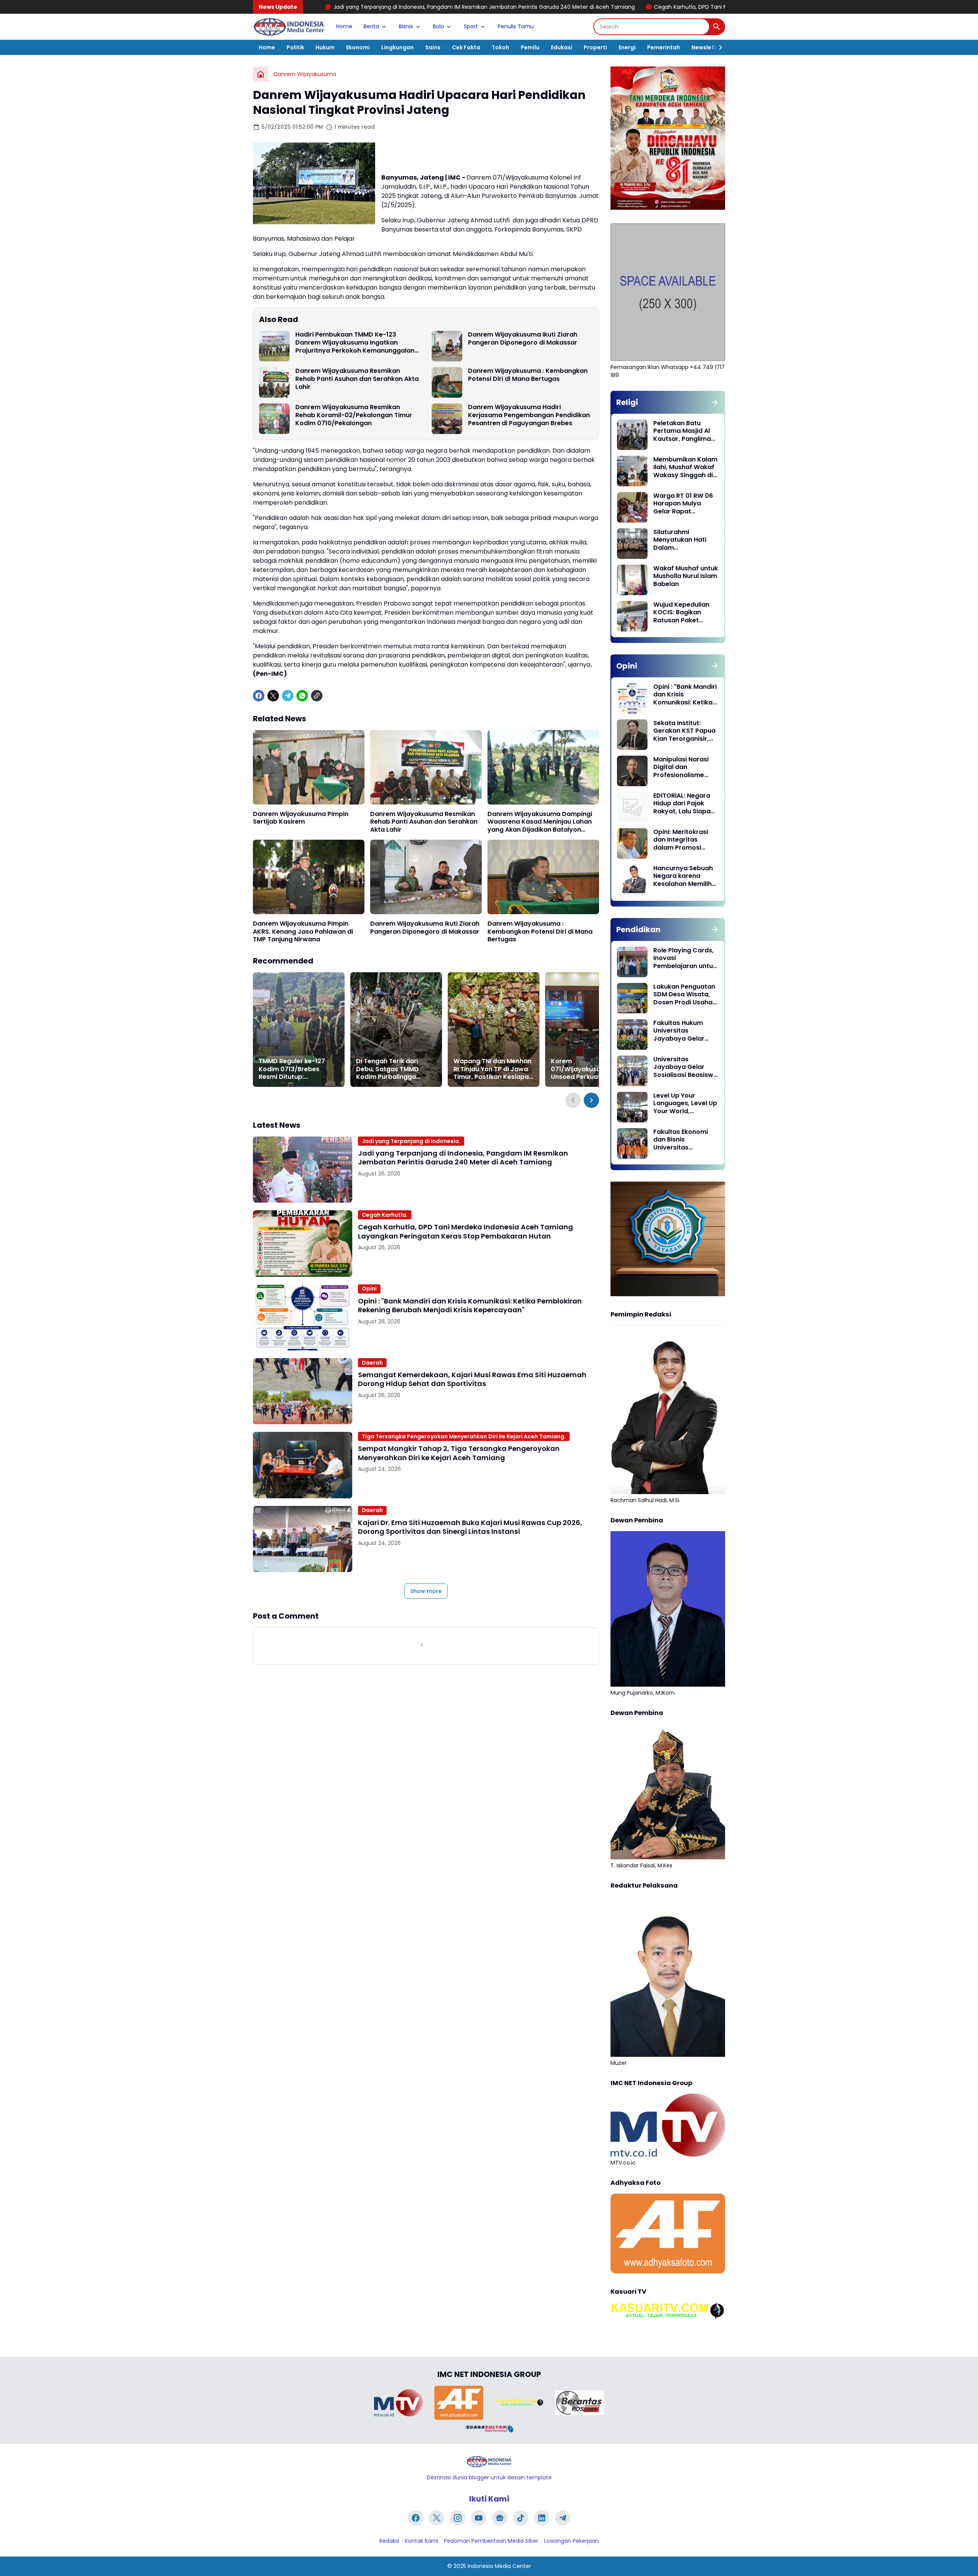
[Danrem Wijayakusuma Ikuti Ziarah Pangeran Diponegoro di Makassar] (447, 346)
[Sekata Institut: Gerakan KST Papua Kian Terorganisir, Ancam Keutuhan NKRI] (632, 735)
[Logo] (489, 2462)
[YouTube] (479, 2518)
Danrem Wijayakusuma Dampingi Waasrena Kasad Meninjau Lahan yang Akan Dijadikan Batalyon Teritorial (540, 822)
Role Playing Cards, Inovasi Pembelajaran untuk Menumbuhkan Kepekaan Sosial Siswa (685, 959)
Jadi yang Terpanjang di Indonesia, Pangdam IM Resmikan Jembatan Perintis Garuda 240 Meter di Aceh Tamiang (463, 1158)
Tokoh (500, 47)
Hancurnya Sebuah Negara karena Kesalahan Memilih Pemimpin (683, 876)
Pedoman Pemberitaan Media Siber (491, 2541)
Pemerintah (664, 47)
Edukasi (562, 47)
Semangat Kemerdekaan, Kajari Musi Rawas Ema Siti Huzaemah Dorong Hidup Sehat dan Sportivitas (472, 1379)
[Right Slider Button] (717, 47)
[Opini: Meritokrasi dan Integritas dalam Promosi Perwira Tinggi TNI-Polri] (632, 844)
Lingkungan (398, 47)
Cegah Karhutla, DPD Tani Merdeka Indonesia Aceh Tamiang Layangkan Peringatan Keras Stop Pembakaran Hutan (601, 7)
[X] (273, 696)
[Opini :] (303, 1317)
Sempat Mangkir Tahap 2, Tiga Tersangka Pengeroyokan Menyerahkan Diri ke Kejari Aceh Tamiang (459, 1453)
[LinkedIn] (542, 2518)
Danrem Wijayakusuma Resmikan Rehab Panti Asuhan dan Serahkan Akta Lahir (357, 379)
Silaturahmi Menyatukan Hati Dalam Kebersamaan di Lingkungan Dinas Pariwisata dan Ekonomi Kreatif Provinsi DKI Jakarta (685, 540)
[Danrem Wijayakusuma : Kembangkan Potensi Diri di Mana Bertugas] (447, 382)
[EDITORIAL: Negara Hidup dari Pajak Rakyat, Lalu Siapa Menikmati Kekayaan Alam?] (632, 807)
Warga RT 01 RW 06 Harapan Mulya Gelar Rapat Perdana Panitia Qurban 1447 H (683, 504)
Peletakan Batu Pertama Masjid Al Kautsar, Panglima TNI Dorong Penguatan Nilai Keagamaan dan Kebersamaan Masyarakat (682, 431)
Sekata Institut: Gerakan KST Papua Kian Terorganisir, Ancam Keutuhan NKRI (684, 731)
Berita (371, 26)
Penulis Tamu (516, 26)
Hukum (325, 47)
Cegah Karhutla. (385, 1215)
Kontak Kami (422, 2541)
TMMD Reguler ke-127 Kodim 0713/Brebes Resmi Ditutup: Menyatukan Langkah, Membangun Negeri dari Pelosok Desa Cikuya (296, 1069)
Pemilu (530, 47)
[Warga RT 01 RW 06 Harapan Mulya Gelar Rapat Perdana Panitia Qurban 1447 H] (632, 507)
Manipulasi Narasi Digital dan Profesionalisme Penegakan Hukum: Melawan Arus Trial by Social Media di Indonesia (683, 767)
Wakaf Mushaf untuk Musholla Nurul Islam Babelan (686, 576)
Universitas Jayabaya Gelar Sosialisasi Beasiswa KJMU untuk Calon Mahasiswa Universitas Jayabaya (685, 1067)
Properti (595, 47)
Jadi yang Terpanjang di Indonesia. (411, 1141)
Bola (438, 26)
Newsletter (707, 47)
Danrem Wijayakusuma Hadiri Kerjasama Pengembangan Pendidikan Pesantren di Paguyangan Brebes (529, 415)
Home (344, 26)
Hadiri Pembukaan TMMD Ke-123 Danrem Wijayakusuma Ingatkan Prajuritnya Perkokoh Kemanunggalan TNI (355, 343)
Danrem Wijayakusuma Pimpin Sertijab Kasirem (301, 818)
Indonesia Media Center (499, 2566)
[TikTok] (521, 2518)
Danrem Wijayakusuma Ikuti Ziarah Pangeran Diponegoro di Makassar (523, 339)
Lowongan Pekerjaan (571, 2541)
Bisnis (406, 26)
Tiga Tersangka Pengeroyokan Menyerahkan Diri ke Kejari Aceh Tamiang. (464, 1436)
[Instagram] (458, 2518)
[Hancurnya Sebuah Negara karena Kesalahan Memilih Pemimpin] (632, 880)
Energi (627, 47)
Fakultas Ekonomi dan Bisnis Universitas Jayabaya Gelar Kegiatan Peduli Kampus (681, 1140)
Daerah (372, 1363)
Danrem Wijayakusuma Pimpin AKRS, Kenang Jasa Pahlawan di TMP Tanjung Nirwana (303, 932)
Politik (295, 47)
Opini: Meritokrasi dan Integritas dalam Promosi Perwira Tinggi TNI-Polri (683, 840)
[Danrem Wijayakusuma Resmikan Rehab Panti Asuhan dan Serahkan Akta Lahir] (274, 382)
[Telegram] (288, 696)
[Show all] (715, 402)
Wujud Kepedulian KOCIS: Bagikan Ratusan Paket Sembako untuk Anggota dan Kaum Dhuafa (684, 613)
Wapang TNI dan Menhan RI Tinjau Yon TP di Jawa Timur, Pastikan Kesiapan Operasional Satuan (493, 1069)
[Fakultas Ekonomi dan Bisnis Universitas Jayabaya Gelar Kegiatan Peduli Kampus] (632, 1143)
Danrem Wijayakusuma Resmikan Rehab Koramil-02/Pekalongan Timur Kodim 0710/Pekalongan (354, 415)
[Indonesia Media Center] (289, 27)
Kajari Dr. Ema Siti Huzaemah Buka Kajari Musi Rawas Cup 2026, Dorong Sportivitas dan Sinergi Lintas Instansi (470, 1527)
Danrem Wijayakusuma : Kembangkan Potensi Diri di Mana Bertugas (528, 375)
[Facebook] (259, 696)
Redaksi (389, 2541)
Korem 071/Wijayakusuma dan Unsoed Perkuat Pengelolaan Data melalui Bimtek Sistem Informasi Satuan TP (591, 1069)
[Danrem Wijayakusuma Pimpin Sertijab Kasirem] (309, 767)
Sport (471, 26)
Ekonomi (358, 47)
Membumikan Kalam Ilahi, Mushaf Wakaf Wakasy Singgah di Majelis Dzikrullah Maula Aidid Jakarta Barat (685, 468)
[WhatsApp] (302, 696)
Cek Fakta (466, 47)
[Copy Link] (317, 696)
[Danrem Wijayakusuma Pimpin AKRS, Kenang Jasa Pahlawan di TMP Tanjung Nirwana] (309, 877)
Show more (426, 1591)
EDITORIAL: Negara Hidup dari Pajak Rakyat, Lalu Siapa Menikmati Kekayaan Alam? (682, 804)
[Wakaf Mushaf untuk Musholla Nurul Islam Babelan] (632, 580)
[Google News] (500, 2518)
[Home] (261, 74)
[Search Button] (717, 27)
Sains (433, 47)
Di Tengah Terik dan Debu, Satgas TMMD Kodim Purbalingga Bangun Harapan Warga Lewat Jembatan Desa (394, 1069)
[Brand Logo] (398, 2403)
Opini (369, 1289)
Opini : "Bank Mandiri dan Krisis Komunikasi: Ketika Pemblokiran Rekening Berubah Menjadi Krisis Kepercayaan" (470, 1306)
